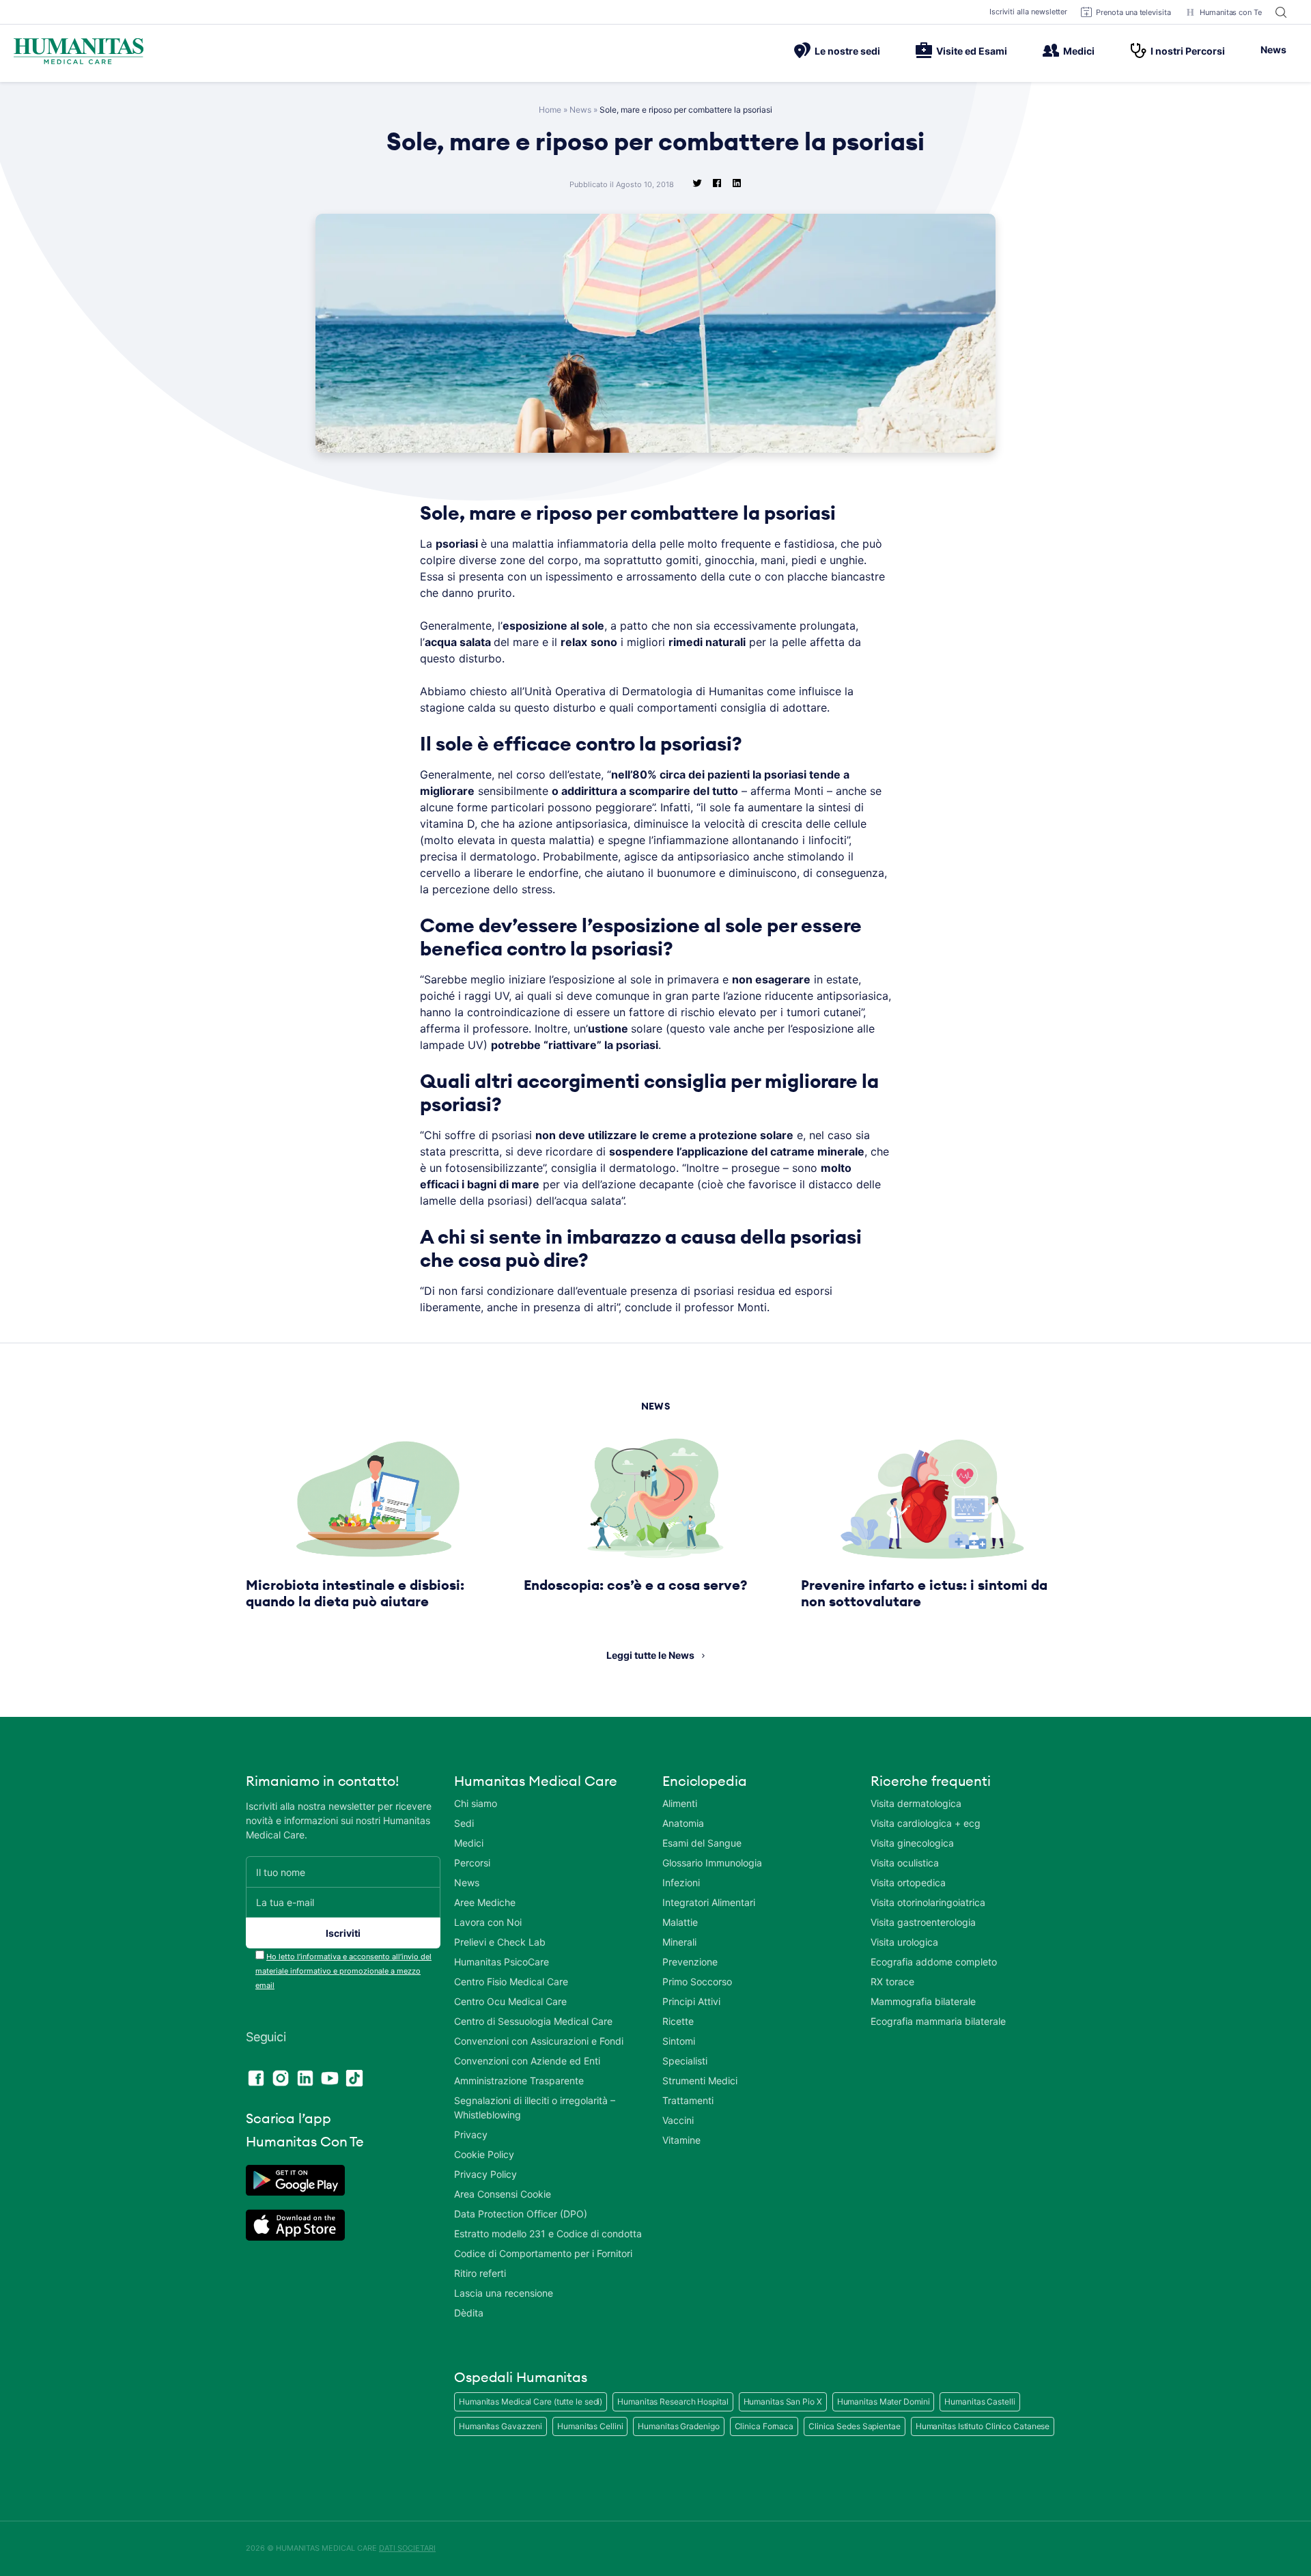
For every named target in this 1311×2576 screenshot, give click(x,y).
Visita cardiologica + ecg (926, 1823)
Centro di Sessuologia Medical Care (533, 2021)
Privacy (471, 2134)
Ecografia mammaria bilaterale (938, 2021)
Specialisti (685, 2061)
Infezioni (681, 1882)
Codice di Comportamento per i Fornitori (543, 2253)
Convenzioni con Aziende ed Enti (527, 2061)
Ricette (678, 2021)
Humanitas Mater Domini (884, 2402)
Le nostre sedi (847, 51)
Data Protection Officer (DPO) (521, 2214)
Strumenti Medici (700, 2081)
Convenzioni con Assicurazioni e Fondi (539, 2041)
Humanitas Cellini (590, 2426)
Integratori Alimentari (709, 1902)
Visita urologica (904, 1942)
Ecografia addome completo (934, 1962)
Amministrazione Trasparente (519, 2081)
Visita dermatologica (916, 1803)
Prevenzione (690, 1962)
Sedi (464, 1823)
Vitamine (681, 2140)
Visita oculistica (905, 1863)
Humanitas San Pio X (783, 2402)
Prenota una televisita (1133, 12)
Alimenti (680, 1803)
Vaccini (678, 2120)
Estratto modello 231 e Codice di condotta (548, 2234)
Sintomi (679, 2041)
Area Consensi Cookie (503, 2194)
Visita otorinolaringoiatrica (928, 1902)
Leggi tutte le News (650, 1655)
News (1273, 50)
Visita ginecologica (912, 1843)
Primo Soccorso (697, 1982)
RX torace (892, 1982)
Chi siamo (476, 1803)
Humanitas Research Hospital (673, 2402)
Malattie (680, 1922)
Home (550, 110)
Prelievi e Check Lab (500, 1942)
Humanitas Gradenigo (678, 2426)
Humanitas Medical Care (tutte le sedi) (531, 2402)
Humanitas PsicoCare (502, 1962)
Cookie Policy (484, 2154)
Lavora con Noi (488, 1922)
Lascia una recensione (504, 2293)
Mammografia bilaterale (923, 2001)
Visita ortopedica (908, 1882)
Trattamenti (688, 2100)
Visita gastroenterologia (923, 1922)
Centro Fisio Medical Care (511, 1982)
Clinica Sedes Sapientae (855, 2426)
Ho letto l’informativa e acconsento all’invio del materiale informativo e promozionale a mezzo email (343, 1971)
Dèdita (469, 2313)
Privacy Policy (485, 2174)
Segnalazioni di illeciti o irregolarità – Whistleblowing (535, 2108)
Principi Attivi (691, 2001)
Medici (1079, 51)
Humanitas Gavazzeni (501, 2426)
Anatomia (683, 1823)
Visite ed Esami (972, 51)
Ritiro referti (480, 2273)
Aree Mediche (485, 1902)
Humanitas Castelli (979, 2402)
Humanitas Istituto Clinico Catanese (983, 2426)
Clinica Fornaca (764, 2426)
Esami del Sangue (702, 1843)
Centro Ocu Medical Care (510, 2001)
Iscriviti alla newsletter (1029, 12)
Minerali (679, 1942)
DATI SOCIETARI (407, 2548)
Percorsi (472, 1863)
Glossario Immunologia (712, 1863)
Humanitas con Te (1231, 12)
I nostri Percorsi (1188, 51)
